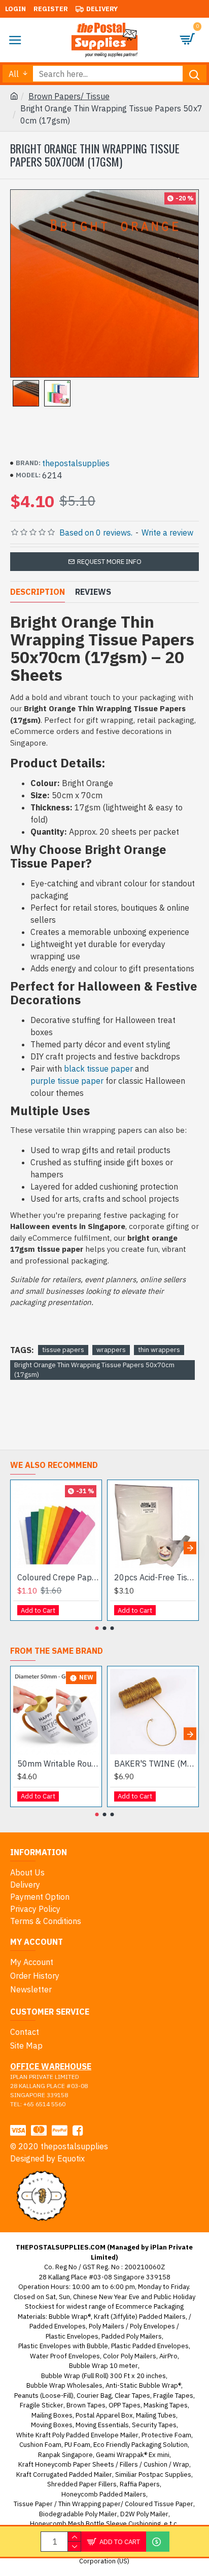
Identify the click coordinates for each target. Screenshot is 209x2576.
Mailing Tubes (156, 2415)
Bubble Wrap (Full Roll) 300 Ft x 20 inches (103, 2376)
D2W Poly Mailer (144, 2514)
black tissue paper (98, 1069)
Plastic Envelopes (72, 2336)
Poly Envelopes (152, 2326)
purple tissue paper (67, 1081)
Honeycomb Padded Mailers (104, 2494)
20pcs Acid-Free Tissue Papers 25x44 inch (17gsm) (155, 1577)
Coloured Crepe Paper (58, 1577)
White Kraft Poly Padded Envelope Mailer (77, 2435)
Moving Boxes (52, 2425)
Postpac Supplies (165, 2475)
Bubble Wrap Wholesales (64, 2385)
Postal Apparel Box (104, 2415)
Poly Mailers (107, 2326)
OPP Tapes (125, 2405)
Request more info (109, 562)
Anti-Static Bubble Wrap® (143, 2385)
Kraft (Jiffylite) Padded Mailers (140, 2317)
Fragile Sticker (42, 2405)
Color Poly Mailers (130, 2356)
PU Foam (77, 2445)
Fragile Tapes (173, 2396)
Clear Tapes (132, 2396)
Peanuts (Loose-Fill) (44, 2396)
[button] (19, 1548)
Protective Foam (166, 2435)
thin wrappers (159, 1350)
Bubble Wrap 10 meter (103, 2366)
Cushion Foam (40, 2445)
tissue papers (63, 1350)
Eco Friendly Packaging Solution (141, 2445)
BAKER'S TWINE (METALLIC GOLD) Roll (155, 1764)
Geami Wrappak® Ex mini (133, 2455)
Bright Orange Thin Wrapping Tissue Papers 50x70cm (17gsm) (94, 1370)
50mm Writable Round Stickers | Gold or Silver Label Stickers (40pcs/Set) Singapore (58, 1764)
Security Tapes (154, 2425)
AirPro (168, 2356)
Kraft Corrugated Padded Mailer (64, 2475)
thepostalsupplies (76, 463)
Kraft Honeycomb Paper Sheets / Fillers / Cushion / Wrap (104, 2464)
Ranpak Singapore (65, 2455)
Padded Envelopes (58, 2326)
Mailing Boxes (52, 2415)
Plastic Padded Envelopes (150, 2346)
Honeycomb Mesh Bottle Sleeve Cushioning (95, 2524)
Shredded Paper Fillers (82, 2484)
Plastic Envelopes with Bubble (63, 2346)
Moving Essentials (102, 2425)
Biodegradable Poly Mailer (78, 2514)
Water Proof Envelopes (65, 2356)
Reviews (93, 592)
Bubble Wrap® (70, 2317)
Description (38, 592)
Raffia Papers (140, 2484)
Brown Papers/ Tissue (69, 96)
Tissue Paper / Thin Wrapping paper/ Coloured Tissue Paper (103, 2504)
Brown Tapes (86, 2405)
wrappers (111, 1350)
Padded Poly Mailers (132, 2336)
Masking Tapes (166, 2405)
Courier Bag (94, 2396)
